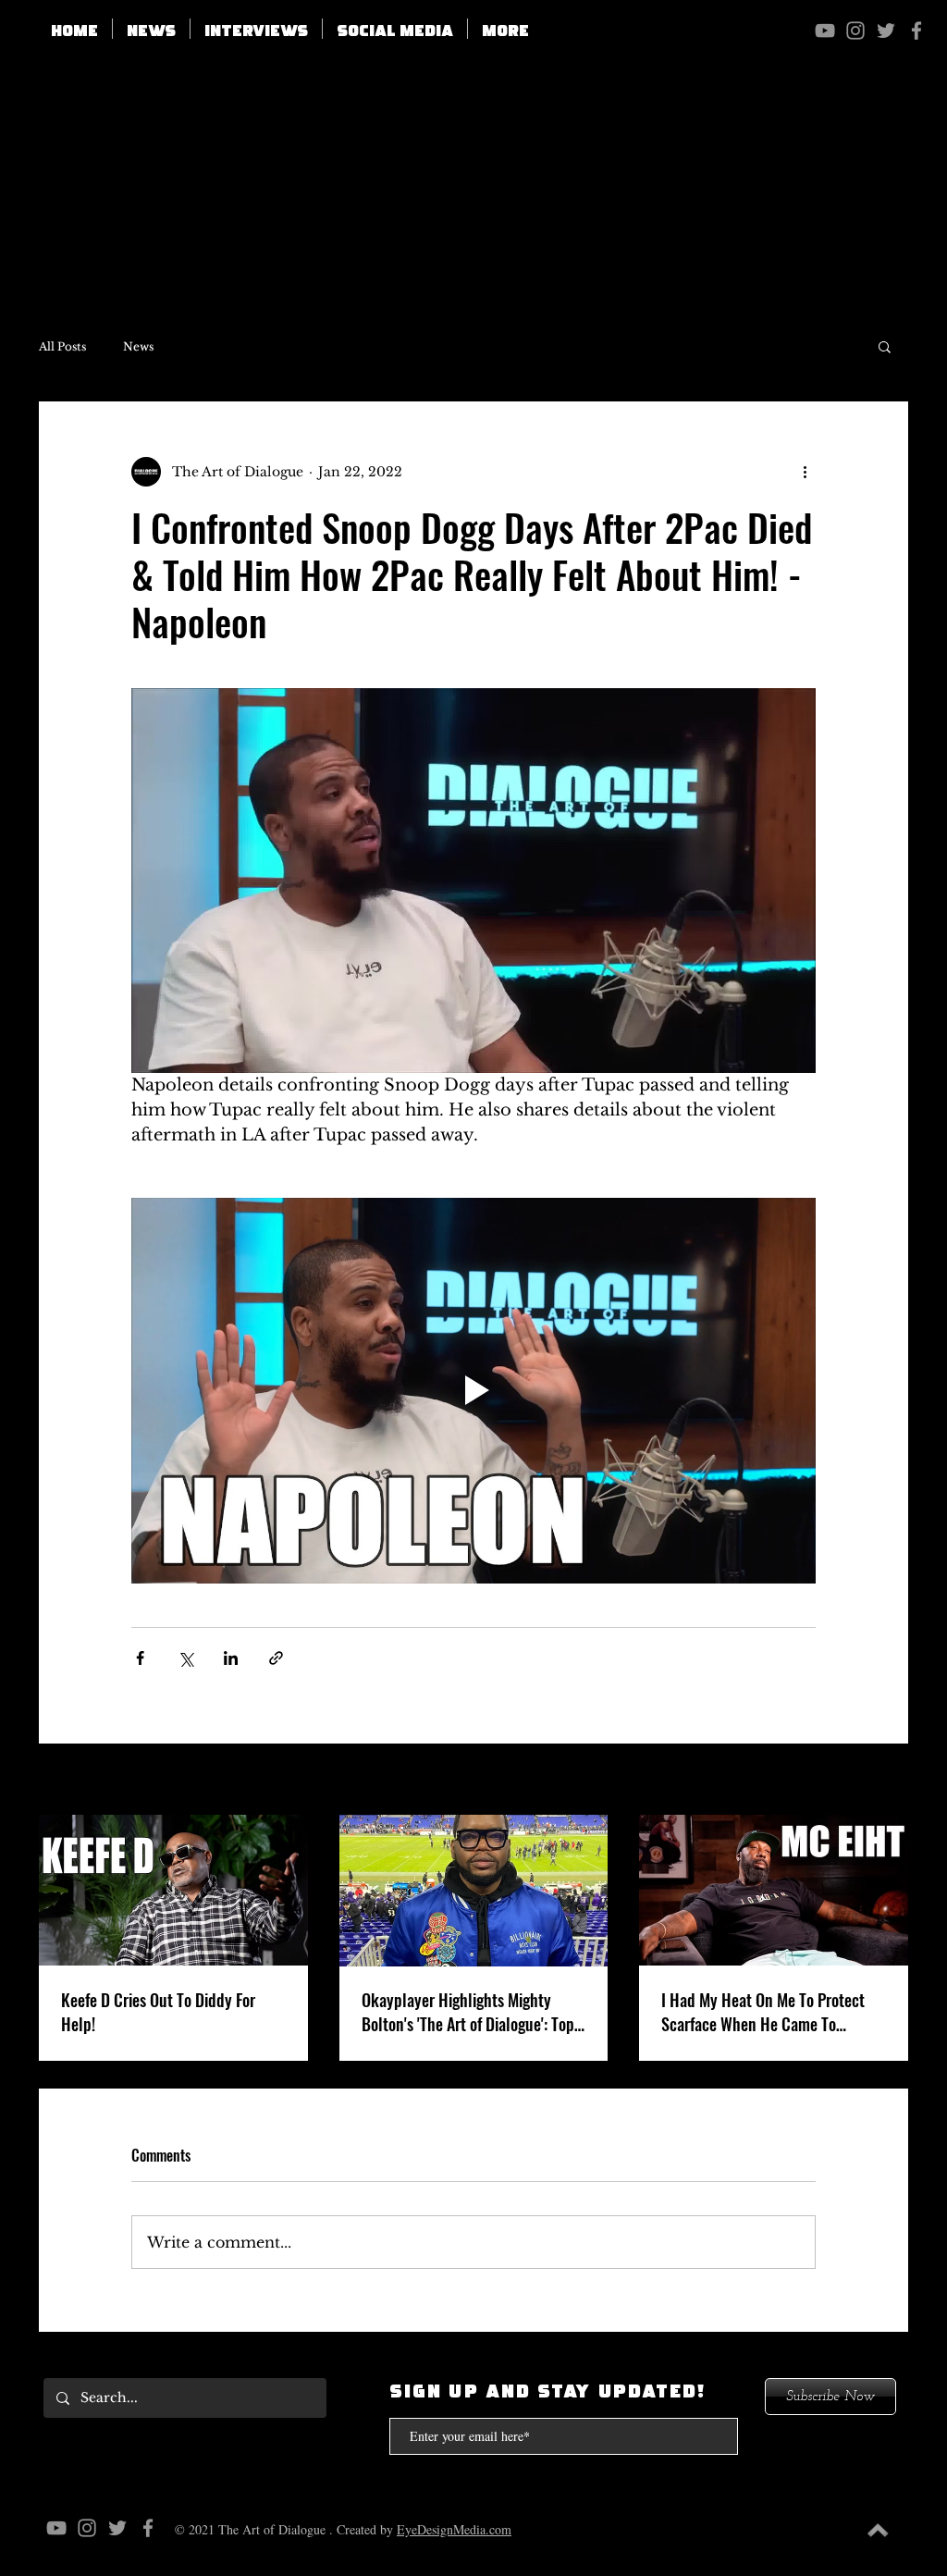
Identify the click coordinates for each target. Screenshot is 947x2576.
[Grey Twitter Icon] (886, 31)
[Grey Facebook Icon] (916, 31)
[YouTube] (825, 31)
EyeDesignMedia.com (454, 2529)
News (138, 346)
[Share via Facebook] (140, 1658)
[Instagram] (855, 31)
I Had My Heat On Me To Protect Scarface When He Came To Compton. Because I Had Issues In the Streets (770, 2012)
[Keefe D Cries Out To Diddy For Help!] (173, 1890)
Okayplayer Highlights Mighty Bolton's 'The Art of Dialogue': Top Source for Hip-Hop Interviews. (468, 2012)
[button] (395, 29)
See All (886, 1781)
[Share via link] (276, 1658)
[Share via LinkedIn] (231, 1658)
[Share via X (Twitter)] (185, 1658)
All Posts (62, 346)
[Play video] (473, 1390)
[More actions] (805, 472)
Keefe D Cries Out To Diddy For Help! (158, 2012)
